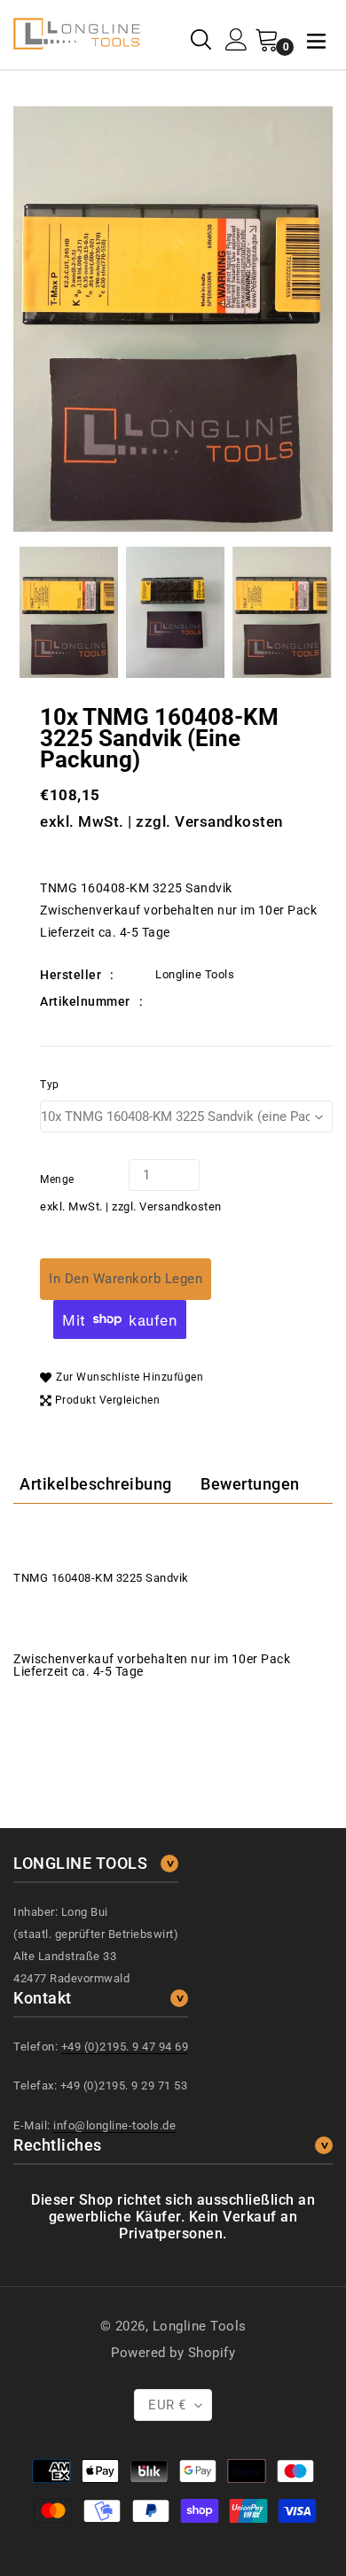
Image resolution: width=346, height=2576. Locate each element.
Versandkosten (229, 821)
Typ (50, 1085)
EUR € (167, 2405)
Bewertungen (250, 1484)
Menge (57, 1179)
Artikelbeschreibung (96, 1484)
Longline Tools (200, 2326)
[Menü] (316, 39)
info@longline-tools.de (114, 2125)
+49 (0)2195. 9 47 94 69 (125, 2047)
